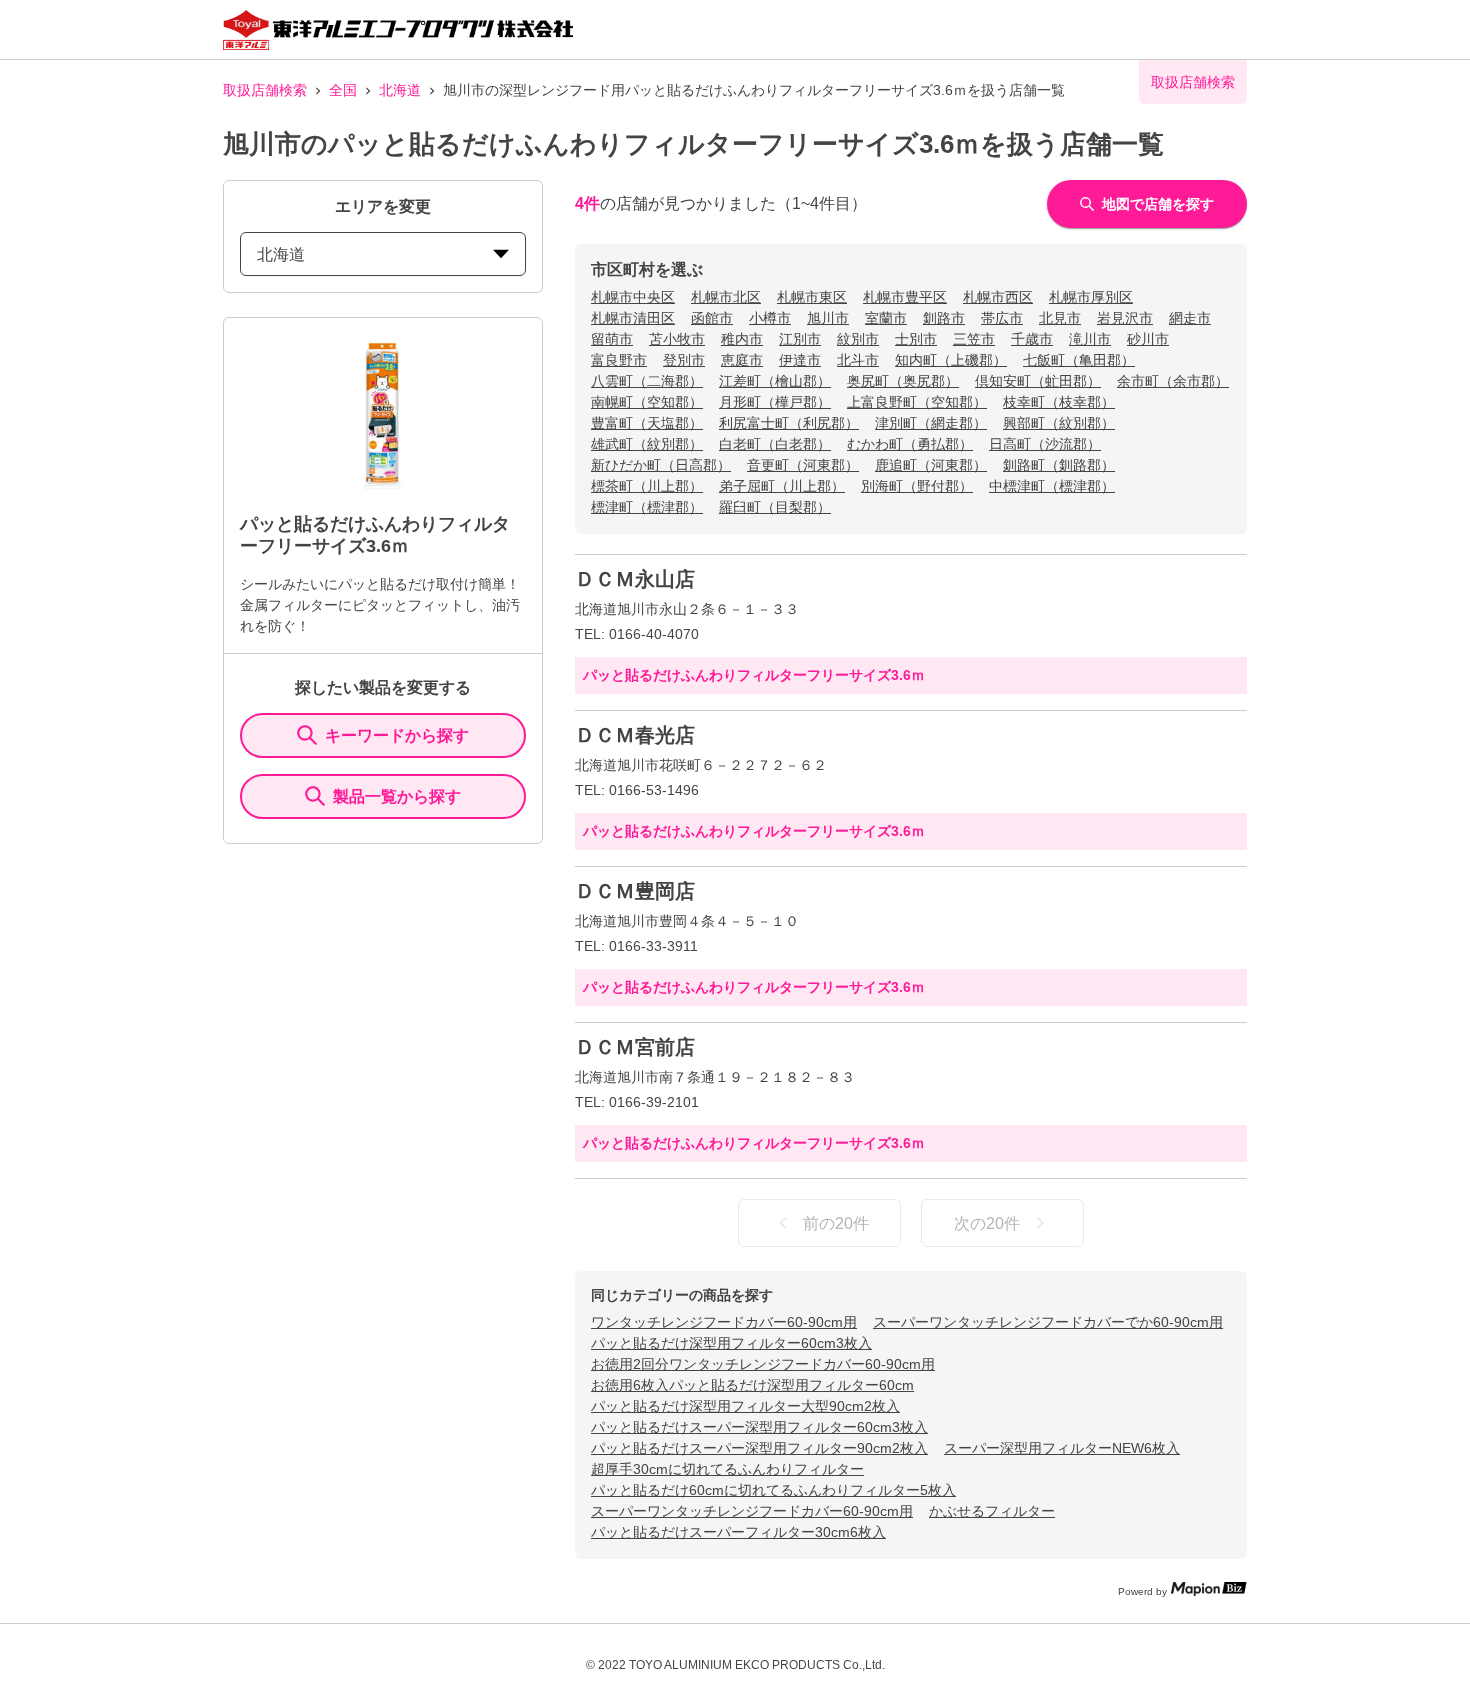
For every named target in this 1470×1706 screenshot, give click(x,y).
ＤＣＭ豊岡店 (635, 891)
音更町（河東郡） (803, 465)
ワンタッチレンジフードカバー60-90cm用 (724, 1322)
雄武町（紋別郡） (647, 444)
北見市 (1060, 318)
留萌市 (612, 339)
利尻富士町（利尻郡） (789, 423)
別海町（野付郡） (917, 486)
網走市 (1190, 318)
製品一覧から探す (397, 796)
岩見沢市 (1125, 318)
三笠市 (974, 339)
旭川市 (828, 318)
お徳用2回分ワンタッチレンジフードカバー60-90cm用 (763, 1364)
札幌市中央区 (633, 297)
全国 (343, 90)
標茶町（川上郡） (647, 486)
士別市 (916, 339)
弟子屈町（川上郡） (782, 486)
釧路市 (944, 318)
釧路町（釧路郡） (1059, 465)
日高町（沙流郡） (1045, 444)
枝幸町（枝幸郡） (1059, 402)
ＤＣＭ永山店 (635, 579)
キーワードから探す (397, 735)
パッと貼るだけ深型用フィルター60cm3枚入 (731, 1343)
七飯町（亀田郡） (1079, 360)
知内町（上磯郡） (951, 360)
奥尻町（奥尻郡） (903, 381)
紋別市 (858, 339)
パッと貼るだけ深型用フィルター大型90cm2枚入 (745, 1406)
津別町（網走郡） (931, 423)
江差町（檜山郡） (775, 381)
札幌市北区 (726, 297)
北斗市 (858, 360)
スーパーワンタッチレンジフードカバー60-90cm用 (752, 1511)
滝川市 (1090, 339)
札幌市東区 (812, 297)
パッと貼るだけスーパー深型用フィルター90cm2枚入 (759, 1448)
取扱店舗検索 (265, 90)
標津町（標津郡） (647, 507)
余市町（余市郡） (1173, 381)
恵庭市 (742, 360)
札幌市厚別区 (1091, 297)
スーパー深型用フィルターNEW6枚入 (1062, 1448)
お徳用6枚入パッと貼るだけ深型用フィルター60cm (752, 1385)
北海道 (400, 90)
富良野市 (619, 360)
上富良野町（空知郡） (917, 402)
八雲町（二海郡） (647, 381)
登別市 (684, 360)
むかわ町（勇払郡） (910, 444)
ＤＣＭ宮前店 (635, 1047)
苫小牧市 (677, 339)
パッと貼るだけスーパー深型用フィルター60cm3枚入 (759, 1427)
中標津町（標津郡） (1052, 486)
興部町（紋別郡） (1059, 423)
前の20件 (836, 1223)
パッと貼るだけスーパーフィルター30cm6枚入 (738, 1532)
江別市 (800, 339)
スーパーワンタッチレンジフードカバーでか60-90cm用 (1048, 1322)
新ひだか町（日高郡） (661, 465)
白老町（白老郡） (775, 444)
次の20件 (987, 1223)
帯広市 (1002, 318)
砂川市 (1148, 339)
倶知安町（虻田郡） (1038, 381)
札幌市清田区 (633, 318)
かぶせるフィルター (992, 1511)
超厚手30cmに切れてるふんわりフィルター (727, 1469)
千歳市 (1032, 339)
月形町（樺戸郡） (775, 402)
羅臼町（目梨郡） (775, 507)
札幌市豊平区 (905, 297)
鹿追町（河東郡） (931, 465)
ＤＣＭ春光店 (635, 735)
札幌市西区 (998, 297)
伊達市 (800, 360)
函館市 (712, 318)
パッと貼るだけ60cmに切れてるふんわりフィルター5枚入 (773, 1490)
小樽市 (770, 318)
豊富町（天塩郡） (647, 423)
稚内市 (742, 339)
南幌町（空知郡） (647, 402)
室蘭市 (886, 318)
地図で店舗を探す (1158, 204)
